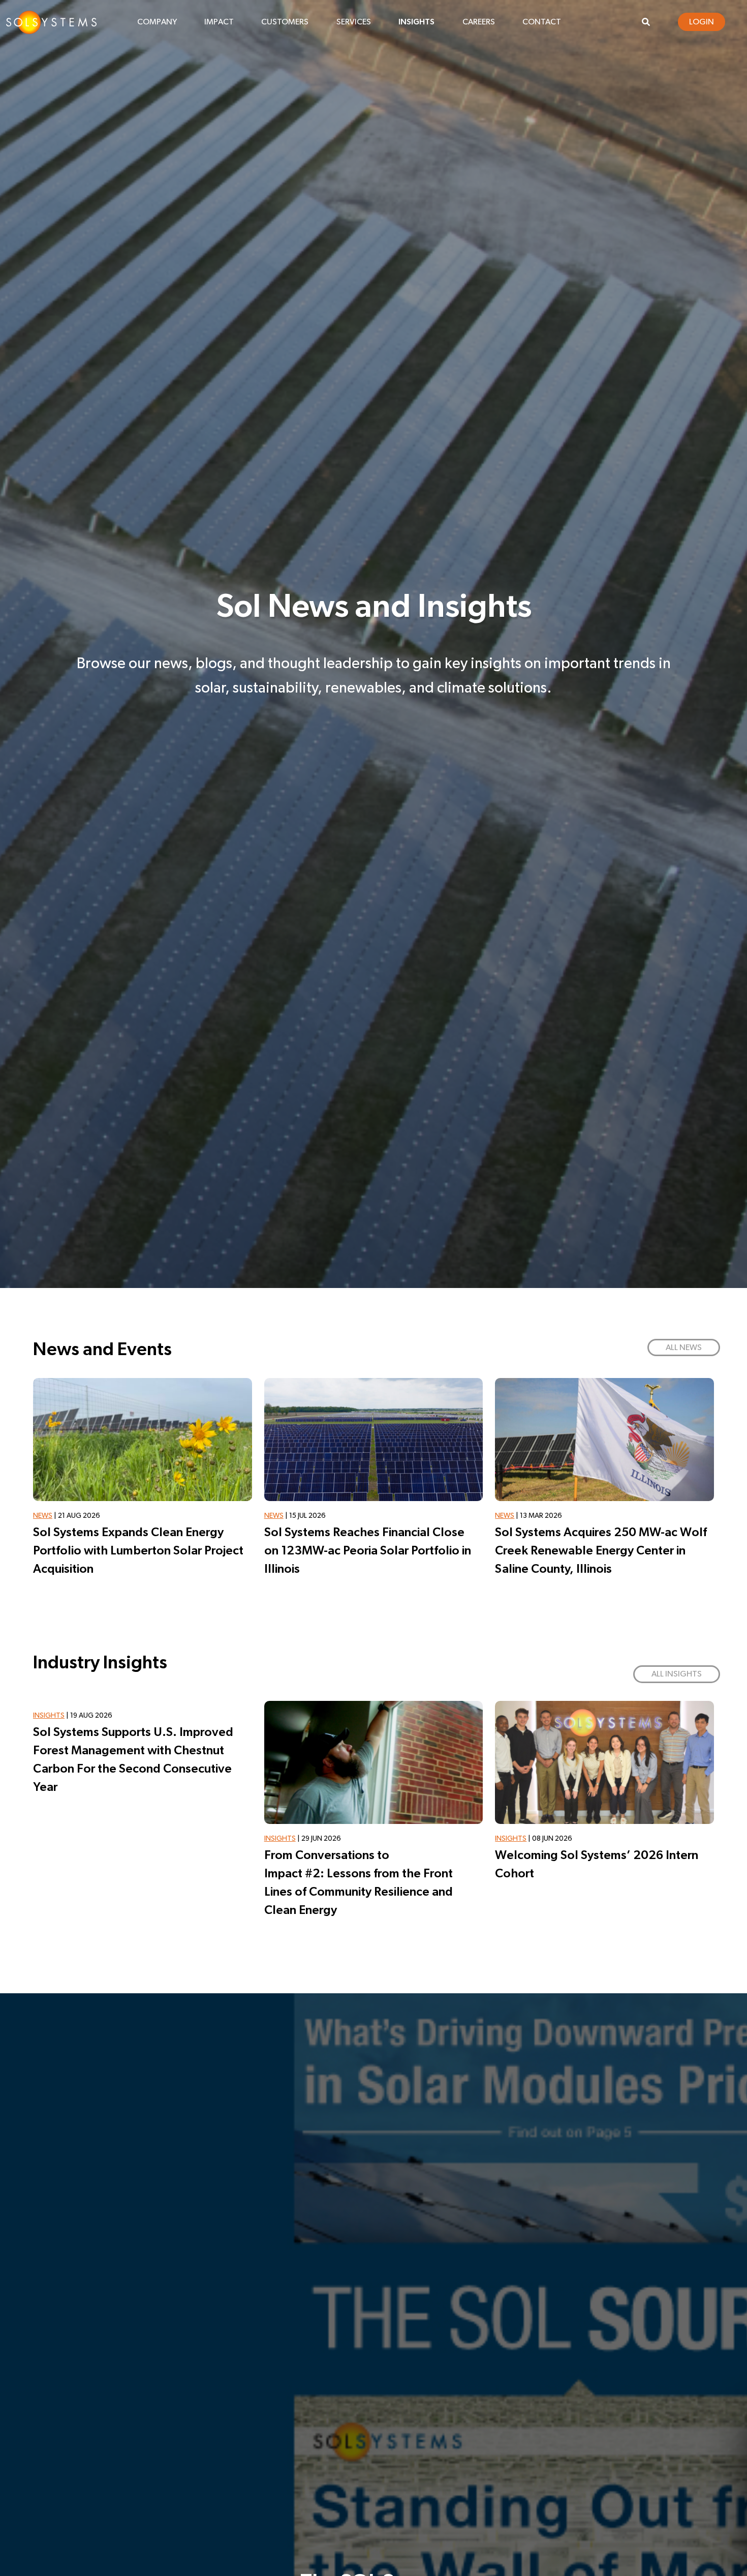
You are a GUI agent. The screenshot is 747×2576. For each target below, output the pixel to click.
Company (157, 22)
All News (684, 1347)
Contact (542, 22)
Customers (285, 22)
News (43, 1516)
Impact (219, 22)
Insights (416, 22)
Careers (479, 22)
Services (354, 22)
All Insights (677, 1674)
